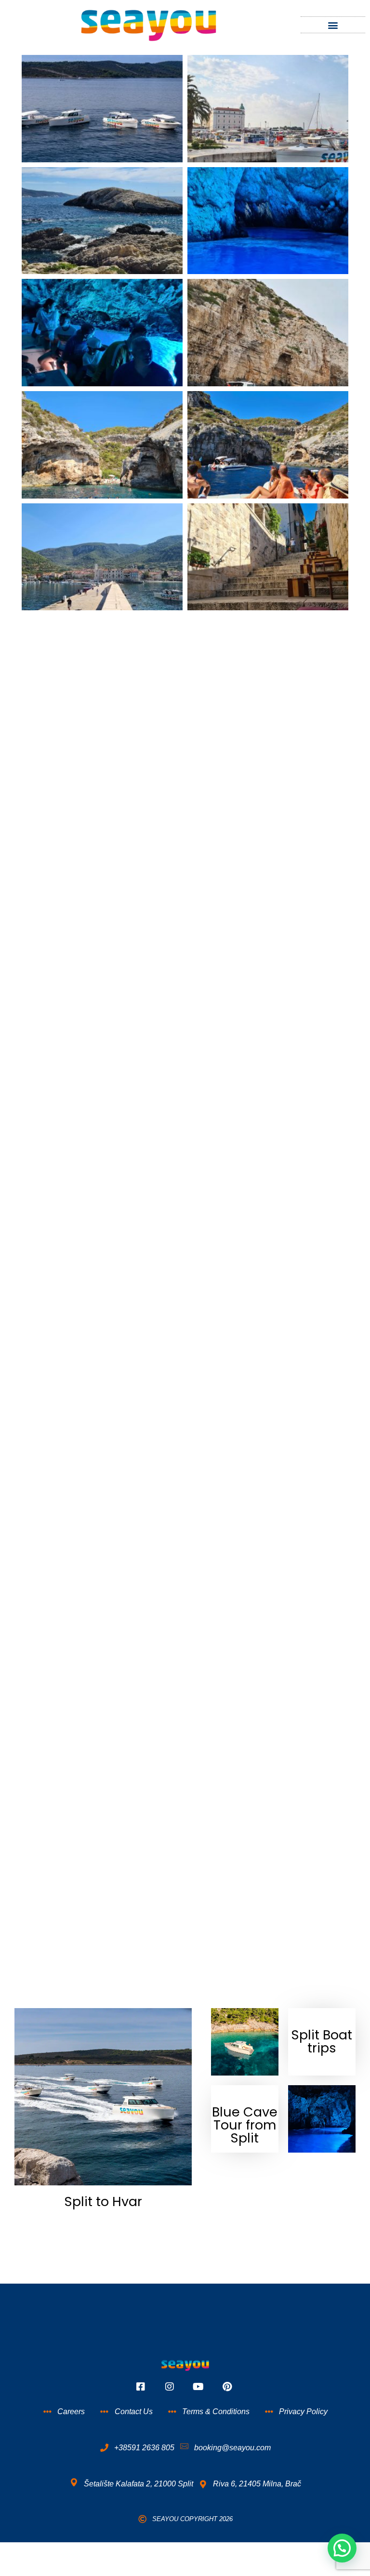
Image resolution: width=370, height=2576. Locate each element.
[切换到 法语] (204, 2552)
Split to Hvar (103, 2201)
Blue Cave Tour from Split (245, 2125)
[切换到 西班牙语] (185, 2552)
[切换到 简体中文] (195, 2552)
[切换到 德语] (175, 2552)
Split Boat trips (322, 2041)
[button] (333, 25)
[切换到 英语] (166, 2552)
